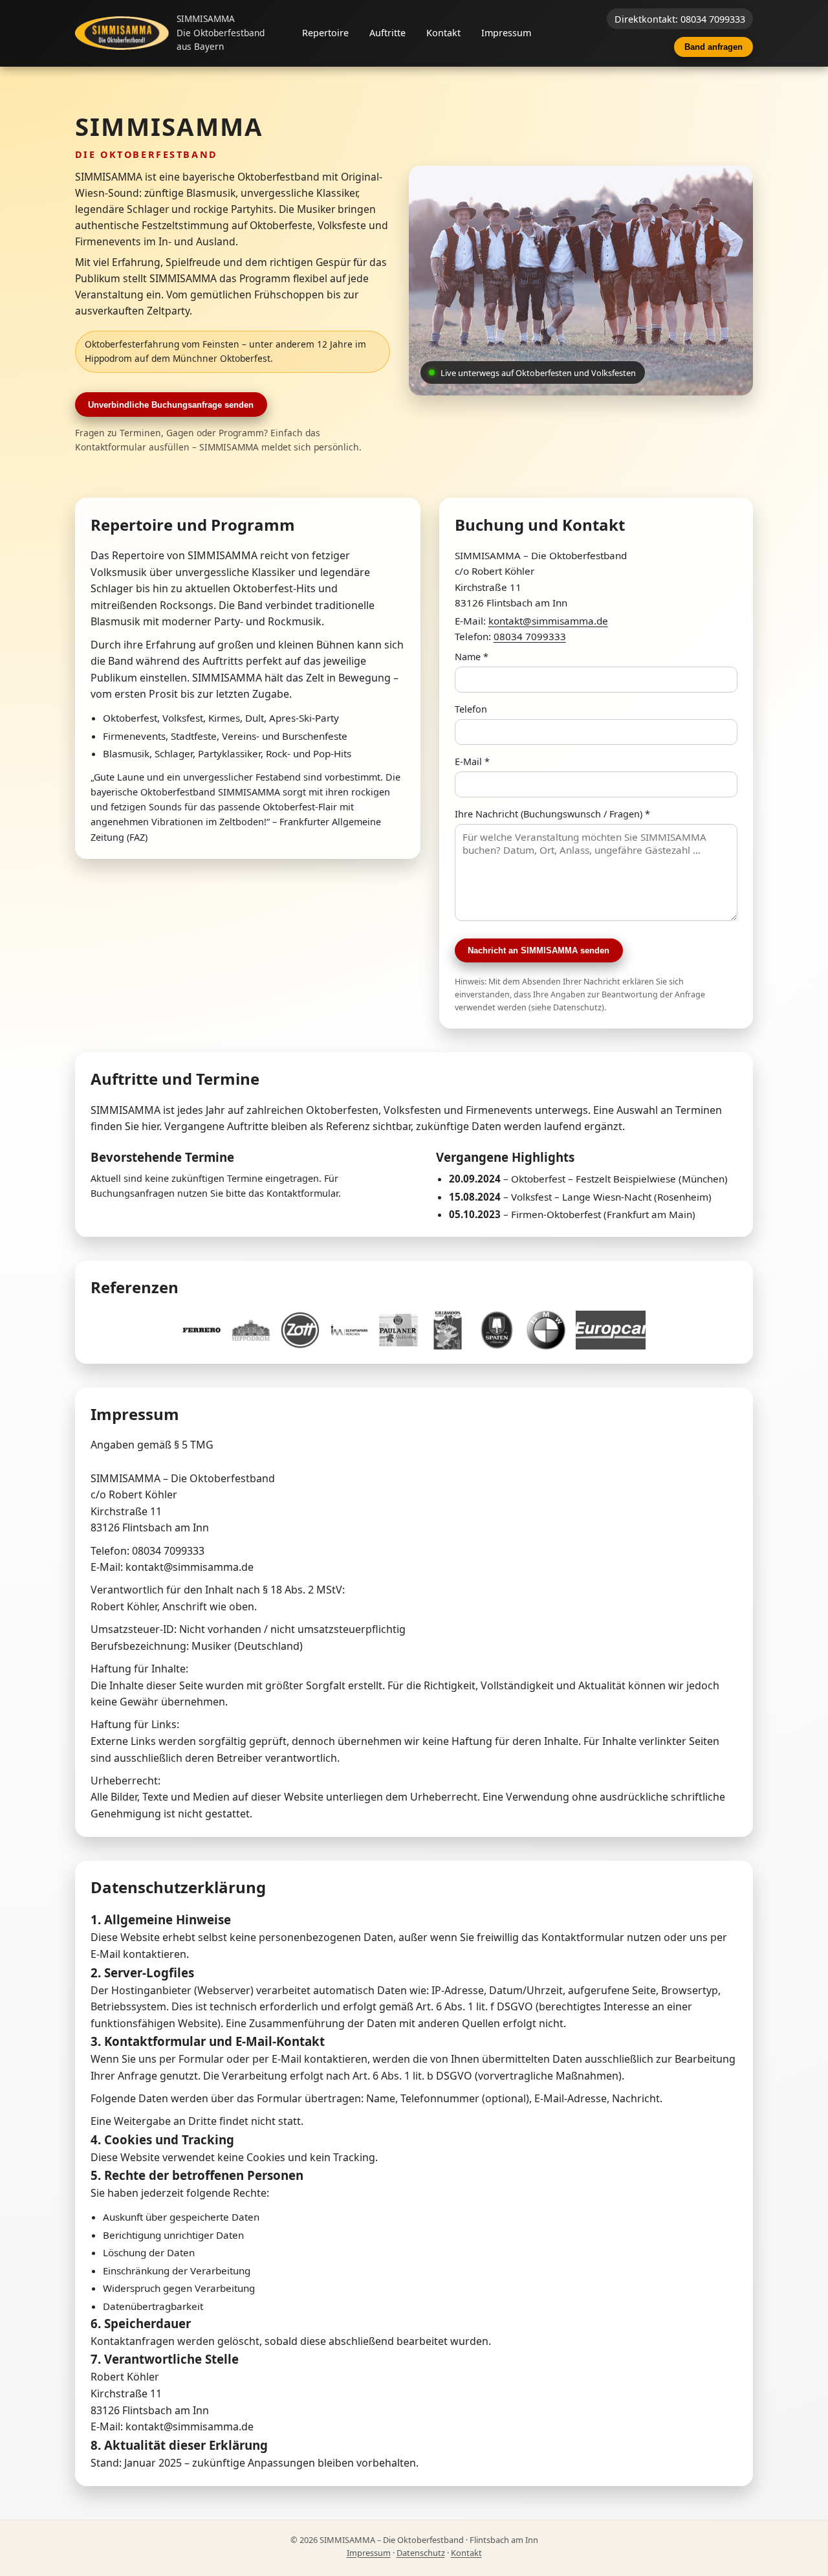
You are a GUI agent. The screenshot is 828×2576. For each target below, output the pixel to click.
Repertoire (325, 33)
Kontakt (443, 33)
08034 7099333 (530, 636)
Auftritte (387, 33)
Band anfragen (714, 47)
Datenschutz (421, 2553)
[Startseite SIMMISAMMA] (122, 33)
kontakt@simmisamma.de (548, 621)
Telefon (471, 709)
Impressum (506, 33)
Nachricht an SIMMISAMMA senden (539, 950)
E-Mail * (472, 761)
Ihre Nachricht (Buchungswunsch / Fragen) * (552, 814)
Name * (472, 657)
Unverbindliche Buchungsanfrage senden (171, 405)
